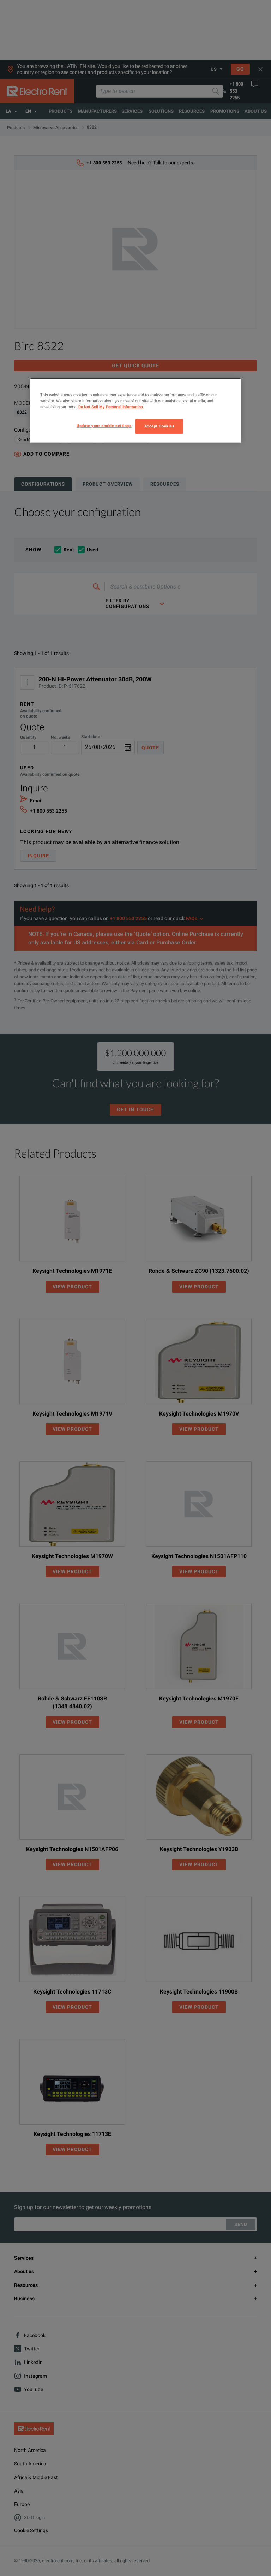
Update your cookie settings (104, 426)
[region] (135, 410)
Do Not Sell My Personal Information (111, 407)
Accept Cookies (159, 426)
